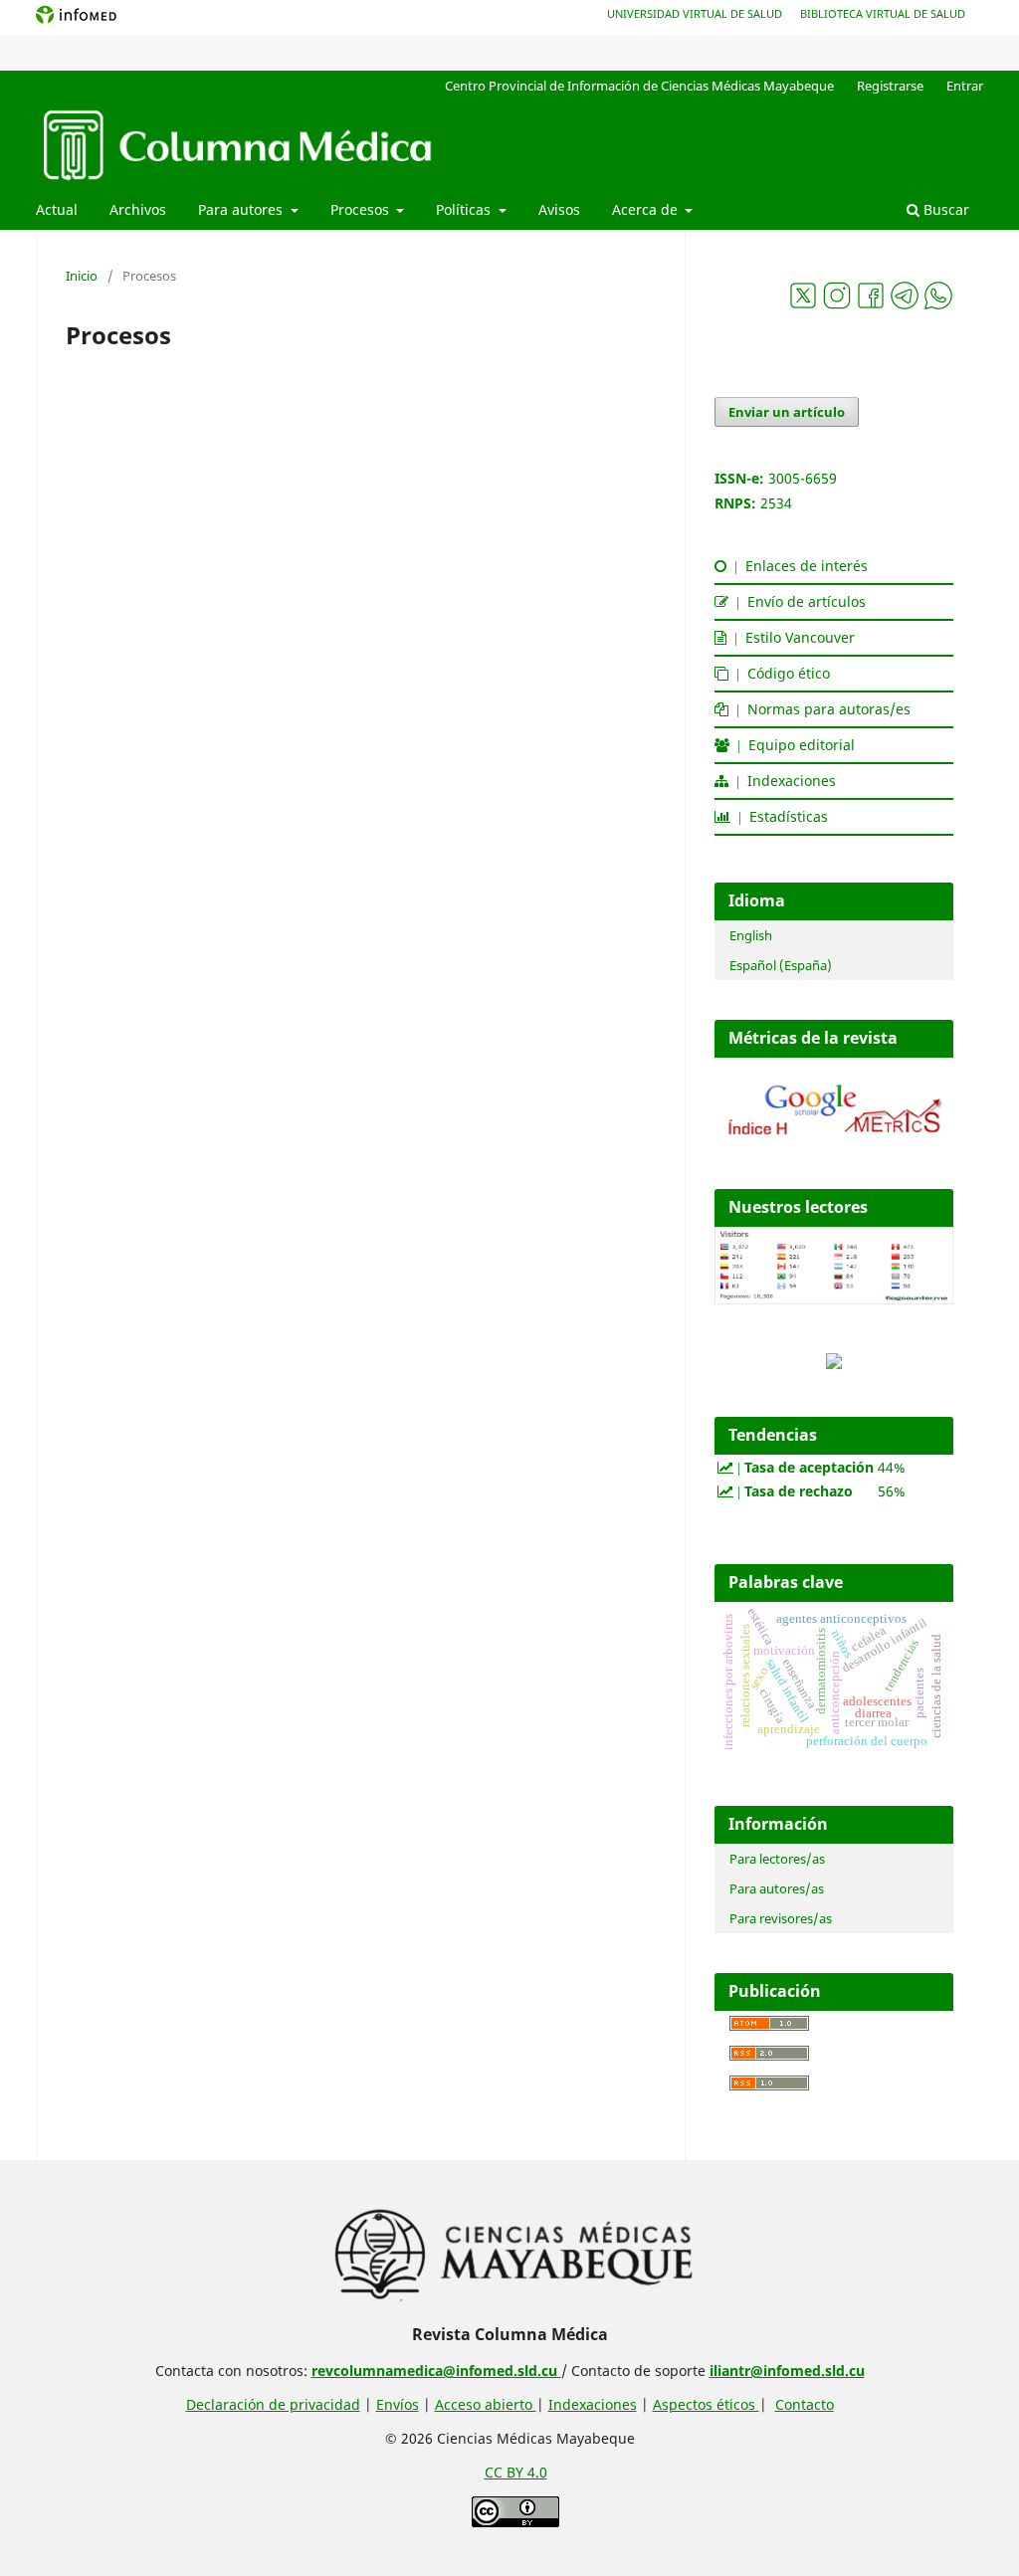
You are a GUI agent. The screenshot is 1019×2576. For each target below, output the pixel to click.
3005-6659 (803, 478)
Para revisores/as (781, 1918)
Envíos (398, 2404)
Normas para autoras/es (819, 709)
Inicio (82, 276)
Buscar (944, 209)
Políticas (465, 209)
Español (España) (781, 965)
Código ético (779, 673)
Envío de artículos (797, 601)
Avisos (559, 209)
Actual (57, 209)
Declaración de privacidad (273, 2404)
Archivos (138, 209)
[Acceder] (834, 1139)
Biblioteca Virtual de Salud (883, 13)
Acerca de (647, 209)
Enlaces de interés (797, 566)
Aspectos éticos (706, 2404)
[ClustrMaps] (834, 1364)
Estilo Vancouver (791, 637)
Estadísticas (779, 816)
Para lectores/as (777, 1859)
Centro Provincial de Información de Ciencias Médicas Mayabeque (639, 86)
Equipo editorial (792, 745)
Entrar (965, 86)
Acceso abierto (486, 2404)
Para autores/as (777, 1888)
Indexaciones (782, 781)
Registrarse (890, 86)
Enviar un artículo (787, 412)
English (751, 935)
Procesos (362, 209)
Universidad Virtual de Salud (695, 13)
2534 (776, 503)
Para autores (242, 209)
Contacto (805, 2404)
